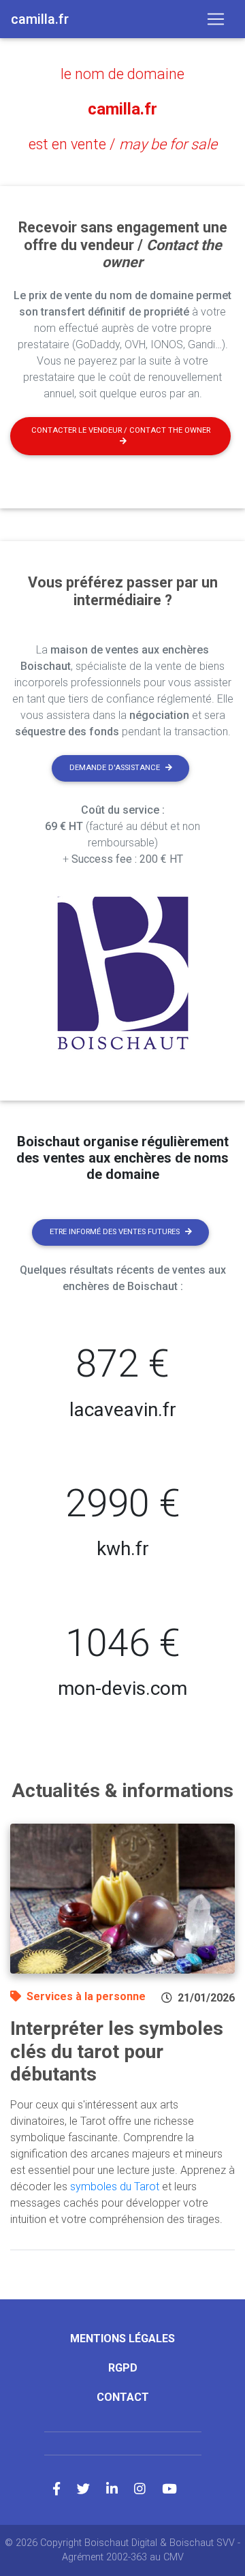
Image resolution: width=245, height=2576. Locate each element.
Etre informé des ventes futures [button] (115, 1232)
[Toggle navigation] (216, 19)
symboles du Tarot (115, 2187)
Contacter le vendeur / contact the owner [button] (121, 430)
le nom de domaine (122, 74)
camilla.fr (122, 109)
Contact (123, 2397)
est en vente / (123, 144)
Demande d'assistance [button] (115, 768)
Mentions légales (122, 2339)
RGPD (123, 2368)
